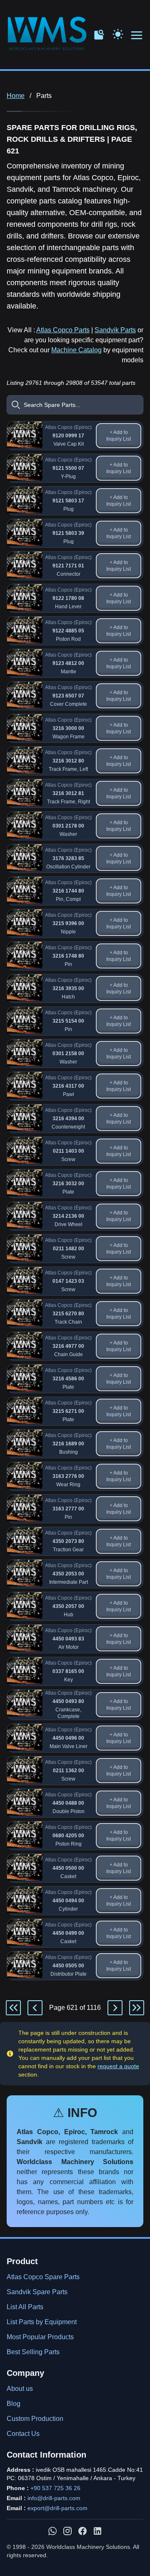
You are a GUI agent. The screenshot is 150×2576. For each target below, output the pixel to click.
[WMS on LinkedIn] (97, 2531)
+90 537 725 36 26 (55, 2488)
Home (16, 96)
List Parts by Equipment (42, 2322)
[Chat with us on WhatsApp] (52, 2531)
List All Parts (25, 2307)
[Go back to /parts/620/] (35, 2008)
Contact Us (23, 2434)
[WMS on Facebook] (82, 2531)
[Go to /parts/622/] (115, 2008)
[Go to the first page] (13, 2008)
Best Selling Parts (33, 2352)
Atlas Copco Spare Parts (43, 2277)
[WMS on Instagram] (67, 2531)
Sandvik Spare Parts (37, 2292)
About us (20, 2389)
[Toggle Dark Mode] (118, 33)
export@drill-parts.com (57, 2508)
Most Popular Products (40, 2337)
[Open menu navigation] (137, 36)
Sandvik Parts (115, 330)
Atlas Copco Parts (63, 330)
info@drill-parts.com (54, 2498)
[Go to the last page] (137, 2008)
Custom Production (35, 2419)
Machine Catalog (76, 350)
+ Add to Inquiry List (119, 436)
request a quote (118, 2066)
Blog (14, 2404)
